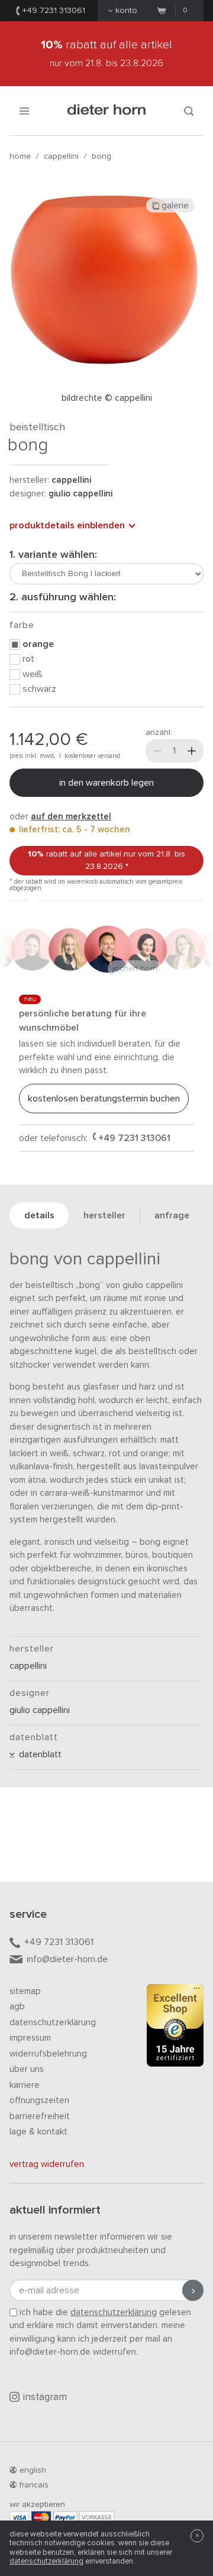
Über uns (27, 2069)
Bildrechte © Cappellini (107, 398)
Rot (28, 659)
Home (20, 156)
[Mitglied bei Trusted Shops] (175, 2028)
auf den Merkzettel (71, 817)
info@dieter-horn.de (67, 1959)
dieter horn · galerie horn (107, 111)
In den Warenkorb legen (106, 783)
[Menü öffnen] (24, 111)
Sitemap (25, 1991)
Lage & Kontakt (38, 2132)
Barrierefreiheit (40, 2116)
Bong (101, 156)
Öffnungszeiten (39, 2101)
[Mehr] (192, 751)
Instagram (45, 2397)
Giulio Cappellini (80, 494)
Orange (38, 644)
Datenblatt (38, 1754)
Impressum (30, 2038)
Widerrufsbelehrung (48, 2054)
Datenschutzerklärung (53, 2023)
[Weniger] (157, 751)
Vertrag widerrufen (47, 2164)
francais (34, 2485)
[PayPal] (65, 2517)
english (33, 2470)
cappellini (61, 156)
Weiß (33, 674)
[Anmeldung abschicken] (193, 2290)
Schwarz (39, 689)
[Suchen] (189, 111)
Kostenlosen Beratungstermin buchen (104, 1099)
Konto (126, 11)
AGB (17, 2007)
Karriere (25, 2085)
